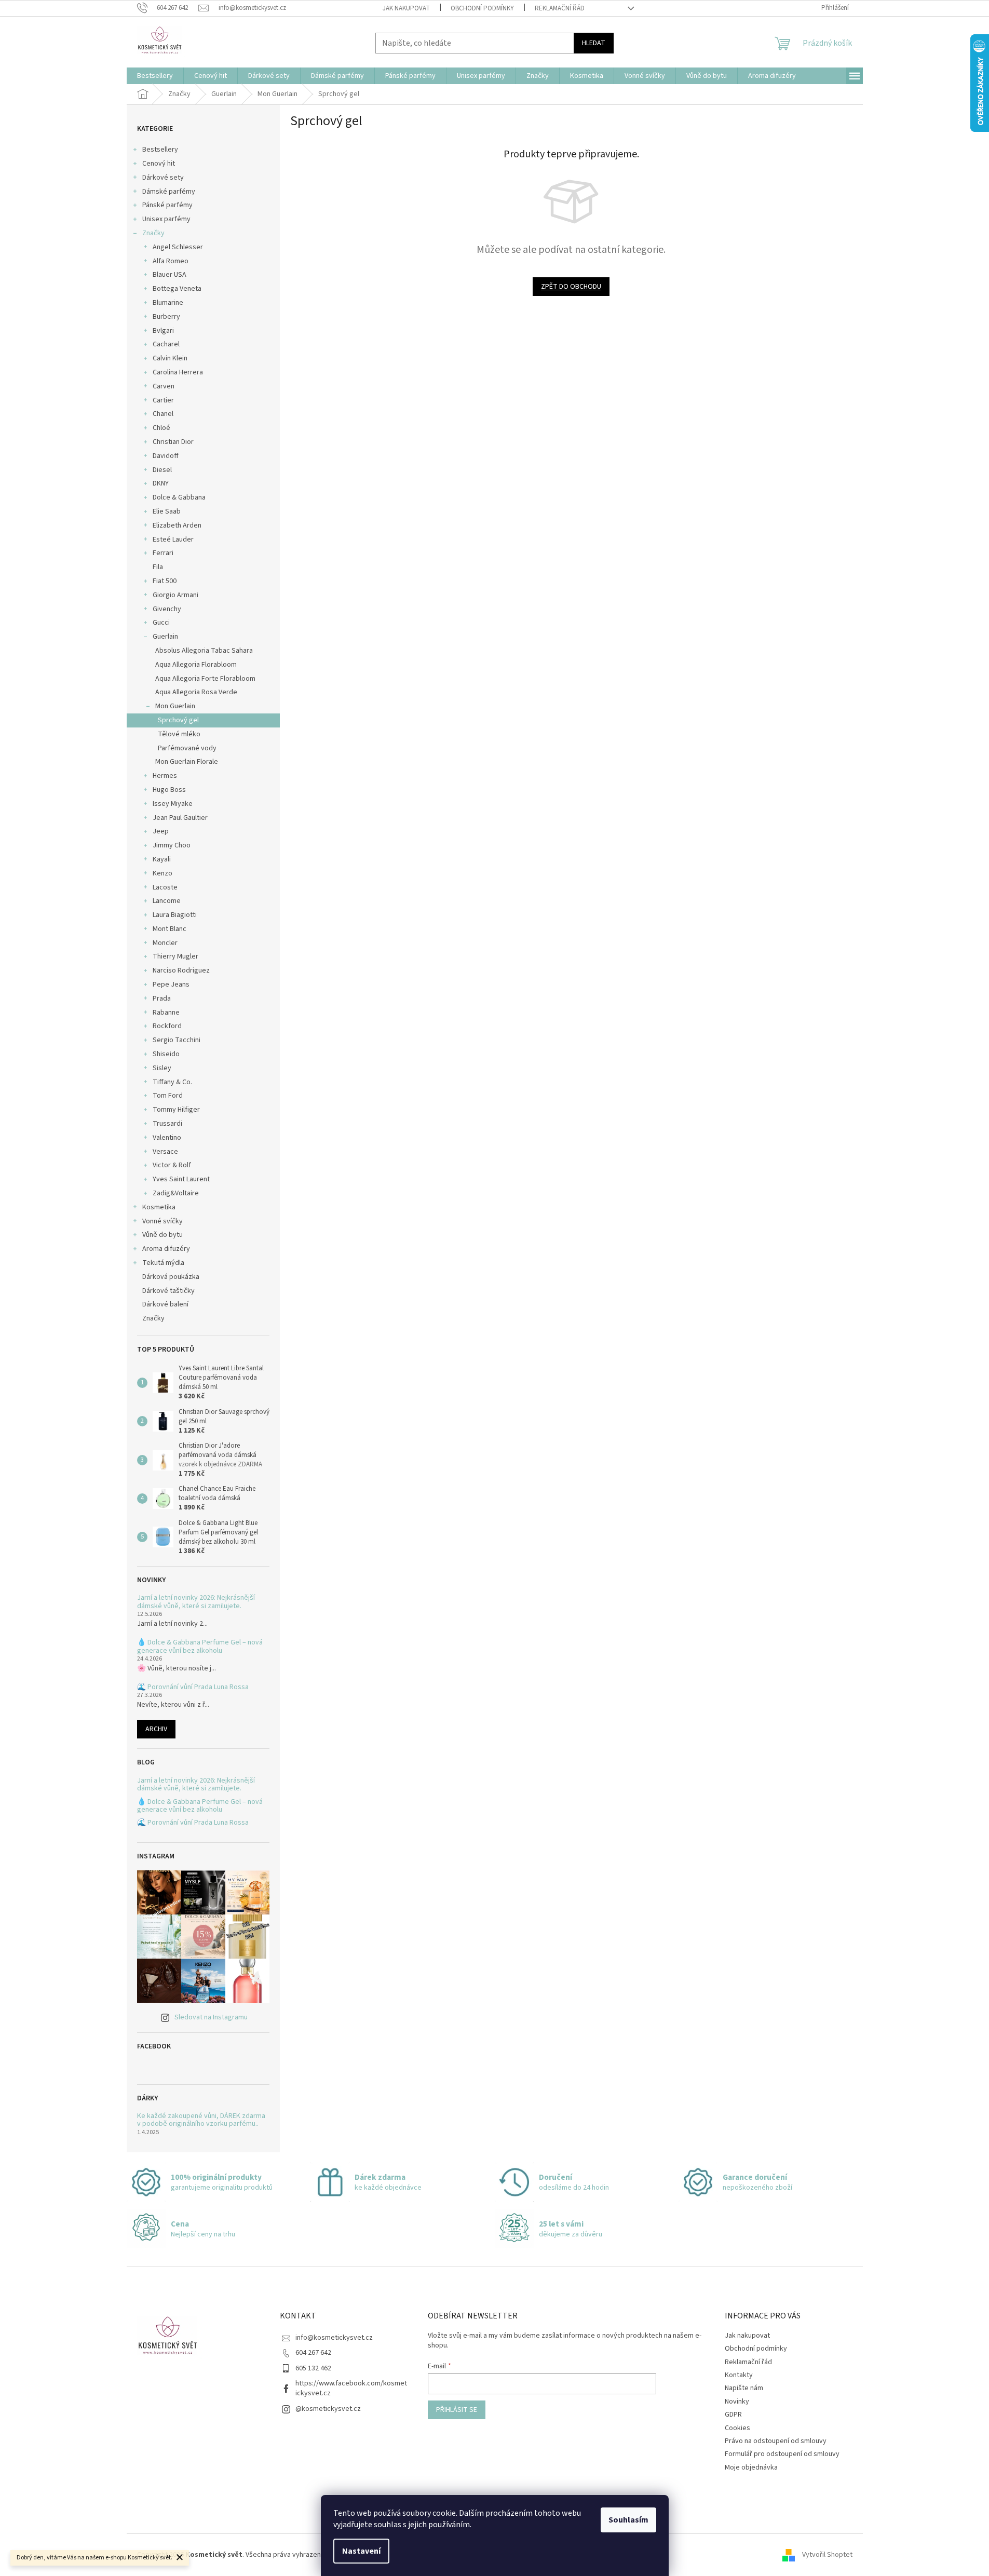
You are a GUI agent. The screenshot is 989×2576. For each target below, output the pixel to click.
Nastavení (361, 2551)
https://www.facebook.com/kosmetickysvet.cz (351, 2388)
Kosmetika (159, 1207)
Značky (153, 233)
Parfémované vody (187, 748)
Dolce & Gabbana (179, 497)
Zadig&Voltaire (176, 1193)
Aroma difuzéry (166, 1249)
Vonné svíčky (162, 1221)
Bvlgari (163, 331)
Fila (158, 567)
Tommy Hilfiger (176, 1110)
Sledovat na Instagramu (211, 2017)
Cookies (737, 2428)
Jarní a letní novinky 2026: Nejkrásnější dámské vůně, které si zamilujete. (196, 1602)
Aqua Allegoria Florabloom (196, 665)
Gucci (161, 623)
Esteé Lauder (173, 540)
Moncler (165, 943)
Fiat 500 (165, 581)
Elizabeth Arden (177, 525)
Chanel (163, 414)
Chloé (161, 428)
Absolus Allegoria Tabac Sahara (204, 651)
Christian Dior (173, 442)
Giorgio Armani (175, 595)
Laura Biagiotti (175, 915)
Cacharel (166, 344)
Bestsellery (160, 150)
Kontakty (739, 2375)
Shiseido (166, 1054)
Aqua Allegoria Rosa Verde (196, 692)
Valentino (167, 1138)
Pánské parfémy (167, 205)
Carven (164, 386)
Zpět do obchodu (571, 287)
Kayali (162, 859)
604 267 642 (313, 2353)
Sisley (162, 1068)
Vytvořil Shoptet (827, 2555)
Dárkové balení (165, 1304)
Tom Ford (168, 1096)
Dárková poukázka (172, 1277)
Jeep (161, 831)
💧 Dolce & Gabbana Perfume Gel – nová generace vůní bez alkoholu (200, 1647)
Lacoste (165, 887)
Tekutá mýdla (163, 1263)
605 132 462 (313, 2368)
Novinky (737, 2402)
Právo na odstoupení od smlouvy (776, 2441)
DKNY (161, 483)
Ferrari (163, 553)
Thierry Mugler (175, 956)
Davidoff (166, 456)
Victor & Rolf (172, 1165)
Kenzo (162, 873)
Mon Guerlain (175, 706)
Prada (162, 999)
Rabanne (166, 1013)
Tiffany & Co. (172, 1082)
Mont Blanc (170, 929)
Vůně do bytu (162, 1235)
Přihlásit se (457, 2410)
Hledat (594, 43)
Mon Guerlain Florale (187, 762)
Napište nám (744, 2388)
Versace (165, 1152)
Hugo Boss (169, 790)
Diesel (162, 470)
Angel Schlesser (178, 247)
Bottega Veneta (177, 289)
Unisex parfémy (166, 219)
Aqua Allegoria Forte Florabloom (205, 679)
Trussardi (167, 1124)
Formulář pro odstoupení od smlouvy (782, 2454)
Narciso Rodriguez (181, 970)
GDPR (733, 2415)
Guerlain (165, 637)
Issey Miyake (173, 804)
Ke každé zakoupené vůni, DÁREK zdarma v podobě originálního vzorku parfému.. (201, 2120)
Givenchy (167, 609)
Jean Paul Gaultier (180, 818)
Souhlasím (628, 2520)
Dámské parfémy (169, 192)
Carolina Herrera (178, 372)
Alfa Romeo (171, 261)
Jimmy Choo (172, 845)
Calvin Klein (170, 358)
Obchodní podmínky (482, 8)
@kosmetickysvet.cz (328, 2409)
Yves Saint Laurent (181, 1179)
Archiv (156, 1729)
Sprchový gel (178, 720)
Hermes (165, 776)
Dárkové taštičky (168, 1291)
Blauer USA (170, 275)
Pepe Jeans (171, 984)
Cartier (163, 400)
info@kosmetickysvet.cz (334, 2338)
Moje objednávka (751, 2467)
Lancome (167, 901)
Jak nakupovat (406, 8)
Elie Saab (167, 511)
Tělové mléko (179, 734)
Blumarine (168, 303)
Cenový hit (159, 164)
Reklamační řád (560, 8)
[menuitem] (155, 76)
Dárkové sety (163, 178)
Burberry (166, 317)
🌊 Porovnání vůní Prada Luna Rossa (193, 1687)
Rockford (167, 1026)
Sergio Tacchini (177, 1040)
